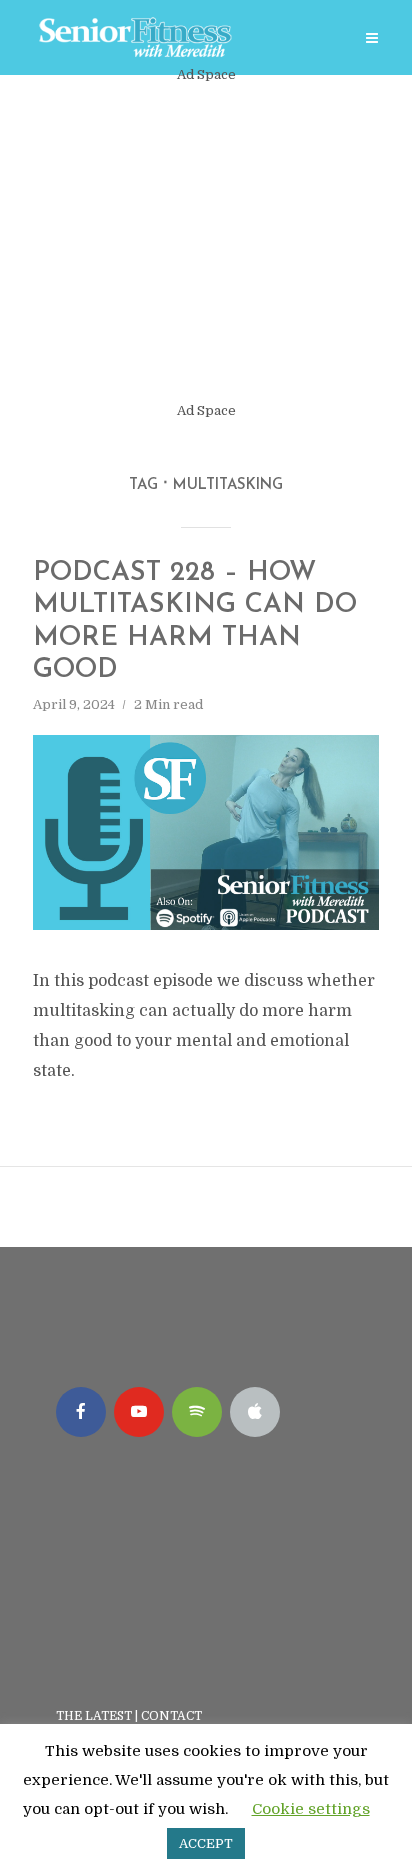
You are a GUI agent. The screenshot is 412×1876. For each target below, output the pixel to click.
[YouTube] (139, 1412)
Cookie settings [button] (311, 1809)
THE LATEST (94, 1716)
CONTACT (173, 1716)
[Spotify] (197, 1412)
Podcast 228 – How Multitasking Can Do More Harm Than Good (195, 622)
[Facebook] (81, 1412)
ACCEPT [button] (206, 1843)
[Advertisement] (206, 243)
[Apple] (255, 1412)
